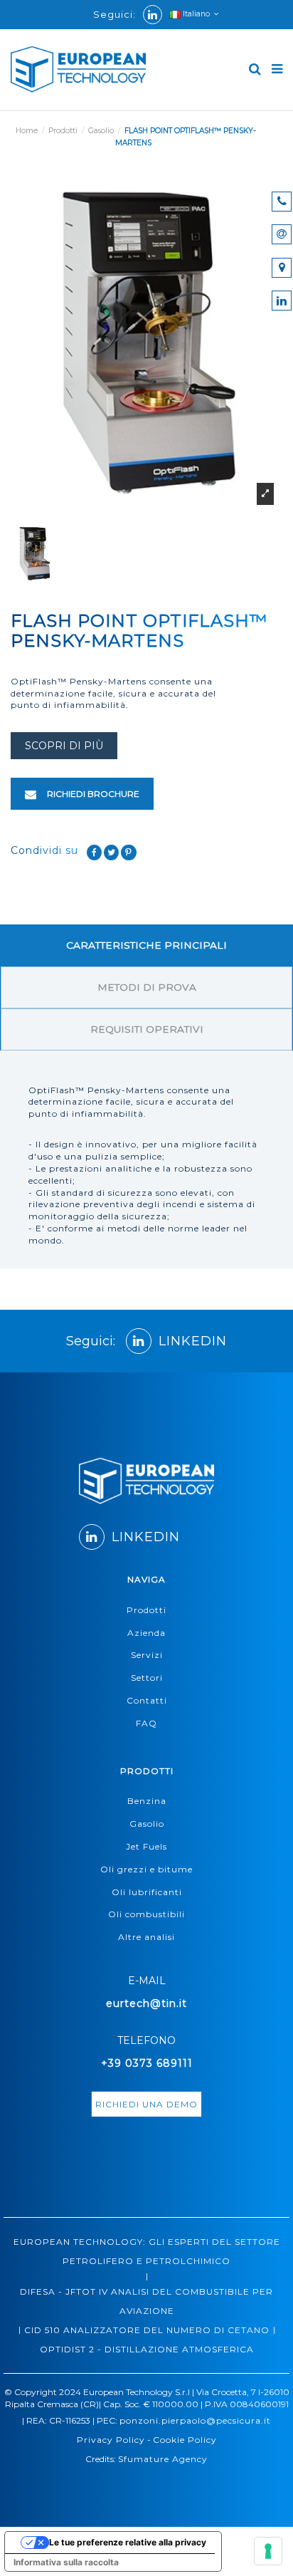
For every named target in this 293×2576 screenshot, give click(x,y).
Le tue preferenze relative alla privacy (128, 2542)
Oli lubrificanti (147, 1892)
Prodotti (146, 1610)
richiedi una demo (146, 2104)
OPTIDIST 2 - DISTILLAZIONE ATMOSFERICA (147, 2349)
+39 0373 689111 (147, 2063)
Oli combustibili (146, 1914)
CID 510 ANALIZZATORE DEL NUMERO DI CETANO (147, 2330)
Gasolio (147, 1824)
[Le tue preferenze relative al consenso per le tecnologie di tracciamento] (268, 2551)
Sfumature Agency (163, 2459)
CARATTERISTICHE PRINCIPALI (146, 945)
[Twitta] (112, 852)
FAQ (146, 1723)
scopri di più (64, 746)
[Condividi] (95, 852)
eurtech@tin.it (146, 2003)
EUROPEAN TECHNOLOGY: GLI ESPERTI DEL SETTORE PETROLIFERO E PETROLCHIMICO (147, 2251)
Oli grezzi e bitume (146, 1869)
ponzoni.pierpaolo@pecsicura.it (195, 2420)
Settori (147, 1678)
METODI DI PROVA (147, 987)
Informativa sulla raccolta (66, 2562)
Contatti (147, 1700)
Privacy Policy (111, 2440)
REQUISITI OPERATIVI (147, 1029)
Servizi (147, 1655)
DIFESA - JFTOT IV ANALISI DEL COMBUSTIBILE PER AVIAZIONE (146, 2301)
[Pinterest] (129, 852)
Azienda (146, 1633)
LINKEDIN (193, 1341)
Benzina (147, 1801)
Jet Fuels (146, 1846)
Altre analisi (146, 1937)
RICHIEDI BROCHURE (92, 794)
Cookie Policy (185, 2440)
